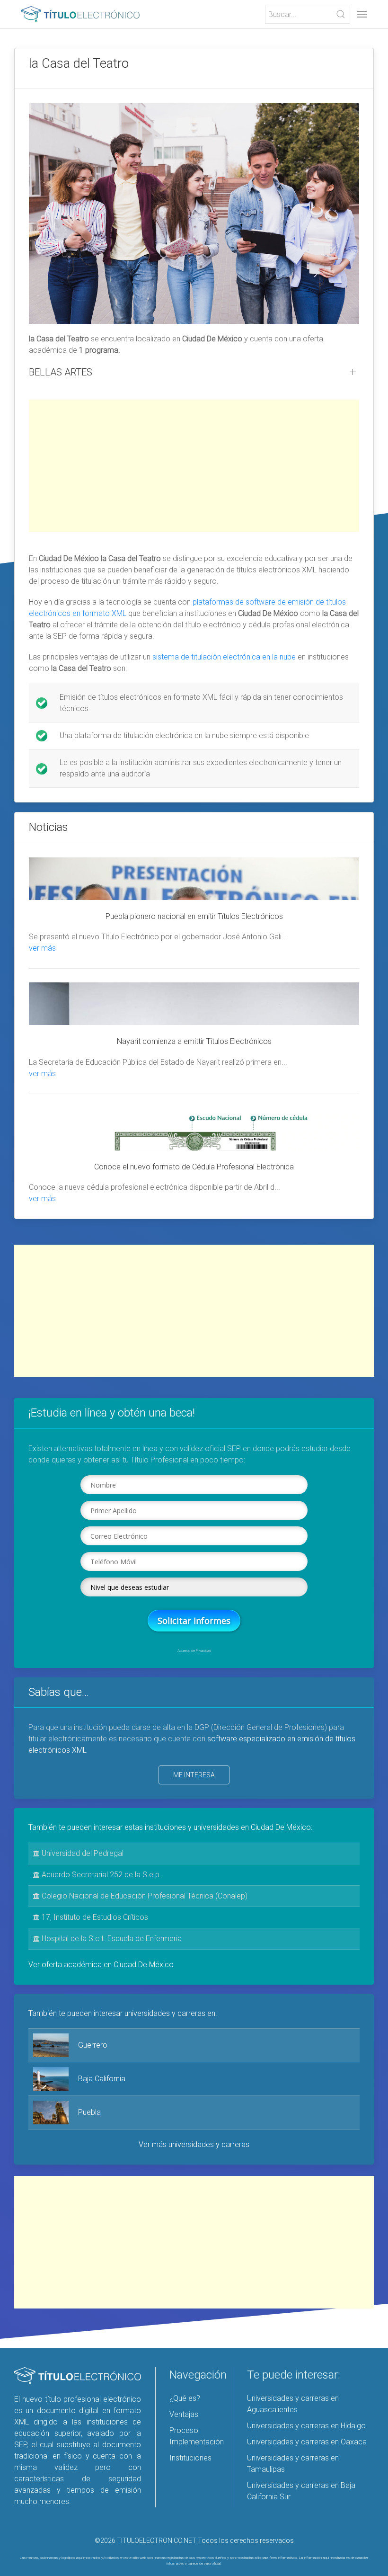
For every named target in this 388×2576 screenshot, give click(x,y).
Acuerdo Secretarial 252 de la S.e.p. (101, 1875)
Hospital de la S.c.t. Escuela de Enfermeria (111, 1939)
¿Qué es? (185, 2398)
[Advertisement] (194, 466)
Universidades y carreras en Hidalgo (306, 2426)
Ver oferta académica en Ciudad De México (101, 1965)
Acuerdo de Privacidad (194, 1651)
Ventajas (184, 2414)
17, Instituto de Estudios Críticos (94, 1917)
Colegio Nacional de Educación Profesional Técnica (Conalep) (144, 1896)
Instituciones (190, 2458)
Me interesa (194, 1775)
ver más (42, 948)
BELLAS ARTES (61, 372)
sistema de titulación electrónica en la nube (224, 657)
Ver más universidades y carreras (194, 2144)
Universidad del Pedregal (82, 1853)
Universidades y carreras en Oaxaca (307, 2442)
